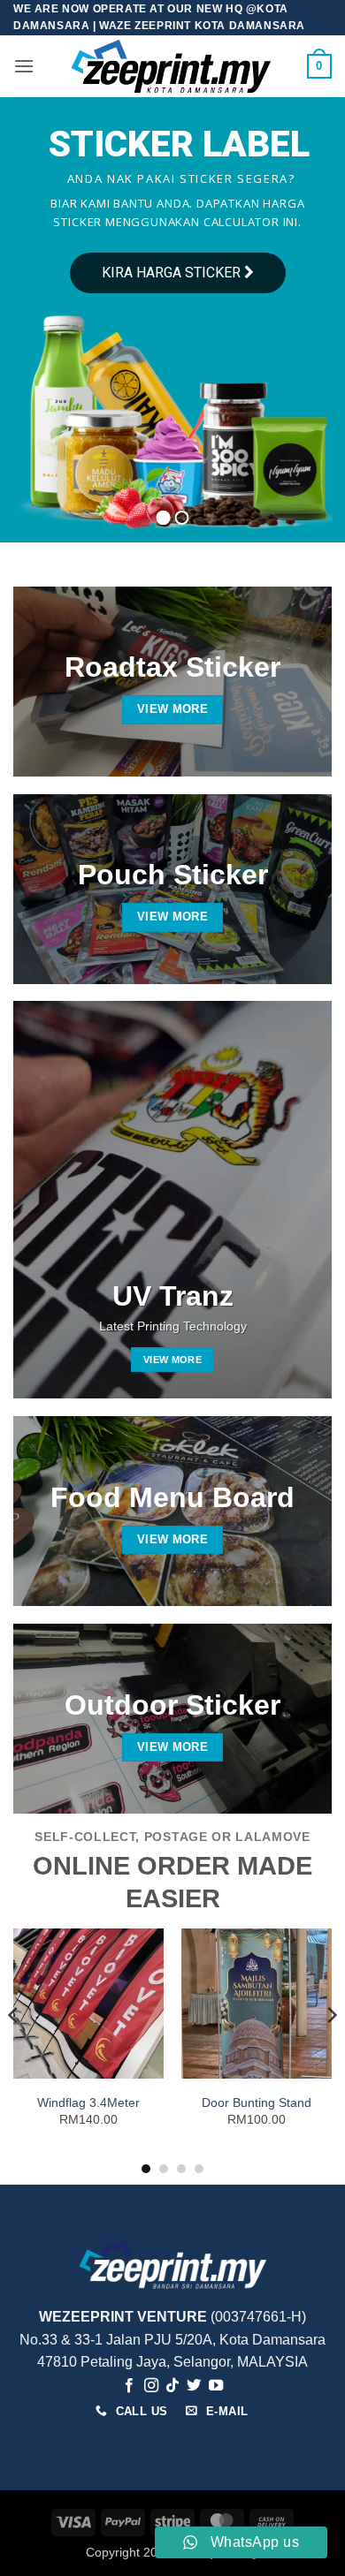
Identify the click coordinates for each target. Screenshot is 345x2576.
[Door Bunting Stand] (257, 2004)
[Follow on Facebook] (129, 2386)
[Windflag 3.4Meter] (88, 2004)
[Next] (331, 2050)
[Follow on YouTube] (216, 2386)
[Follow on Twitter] (194, 2386)
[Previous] (14, 2050)
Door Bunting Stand (257, 2103)
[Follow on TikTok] (172, 2386)
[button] (24, 66)
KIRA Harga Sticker (173, 273)
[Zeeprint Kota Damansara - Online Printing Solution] (171, 66)
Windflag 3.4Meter (88, 2103)
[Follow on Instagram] (150, 2386)
